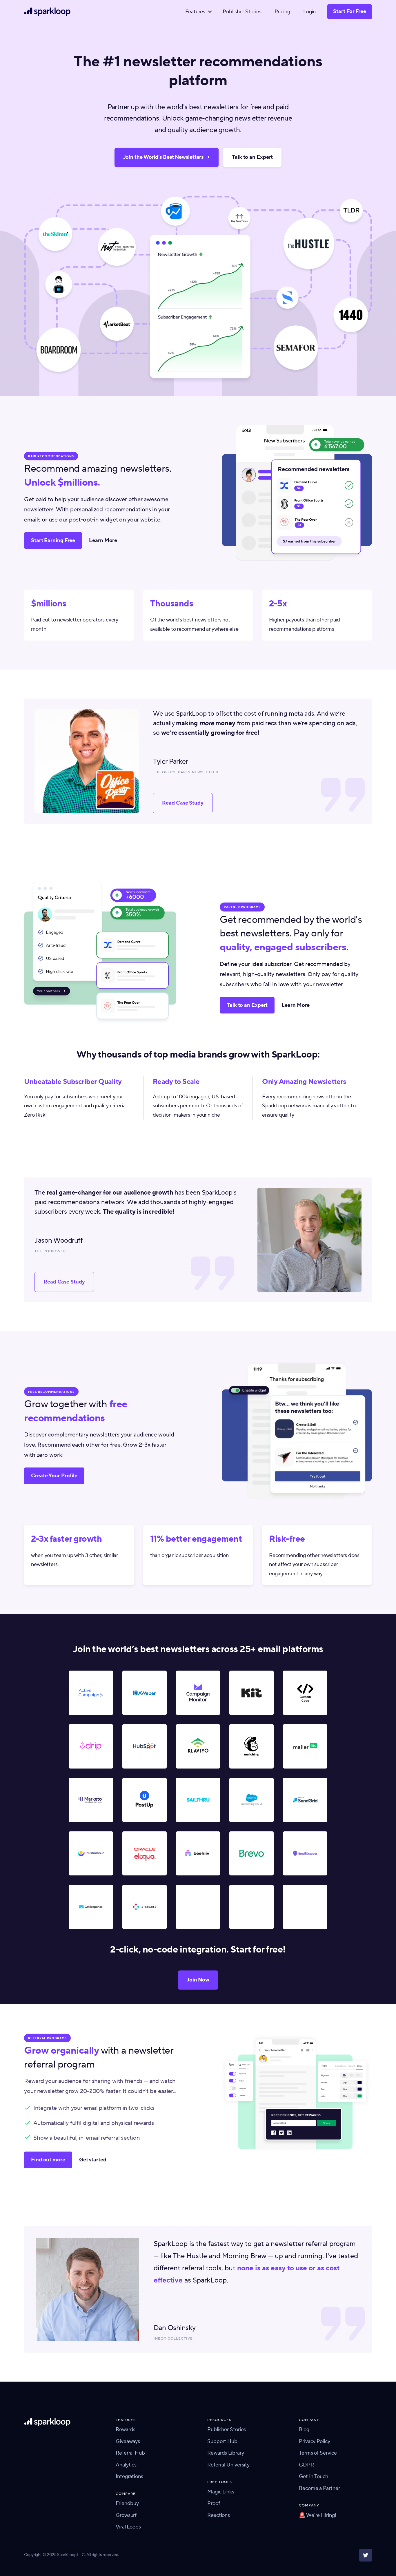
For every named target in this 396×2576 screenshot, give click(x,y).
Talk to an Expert (252, 157)
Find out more (48, 2160)
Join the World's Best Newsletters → (167, 157)
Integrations (129, 2476)
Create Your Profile (54, 1476)
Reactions (219, 2515)
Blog (304, 2430)
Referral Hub (130, 2453)
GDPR (306, 2465)
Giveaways (128, 2441)
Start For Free (350, 11)
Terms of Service (318, 2453)
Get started (93, 2160)
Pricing (282, 12)
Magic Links (221, 2492)
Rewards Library (226, 2453)
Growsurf (126, 2515)
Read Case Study (183, 803)
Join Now (198, 1980)
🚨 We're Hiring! (318, 2515)
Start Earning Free (53, 540)
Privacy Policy (315, 2441)
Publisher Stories (242, 12)
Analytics (126, 2465)
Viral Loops (128, 2527)
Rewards (126, 2430)
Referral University (228, 2465)
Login (310, 12)
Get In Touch (314, 2476)
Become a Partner (319, 2488)
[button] (197, 12)
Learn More (103, 540)
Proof (214, 2503)
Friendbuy (127, 2503)
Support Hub (222, 2441)
